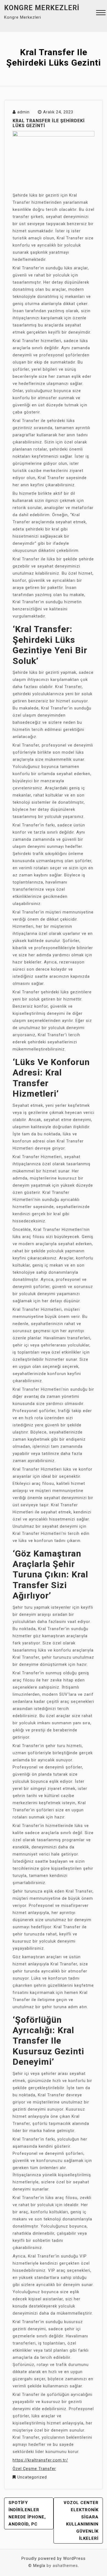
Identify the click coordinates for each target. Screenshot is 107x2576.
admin (23, 112)
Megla (39, 2566)
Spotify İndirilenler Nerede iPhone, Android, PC (27, 2513)
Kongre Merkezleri (42, 8)
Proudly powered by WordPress (54, 2558)
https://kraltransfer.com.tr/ (40, 2460)
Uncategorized (32, 2477)
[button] (101, 13)
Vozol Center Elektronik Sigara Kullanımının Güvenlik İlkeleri (81, 2521)
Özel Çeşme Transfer (34, 2469)
